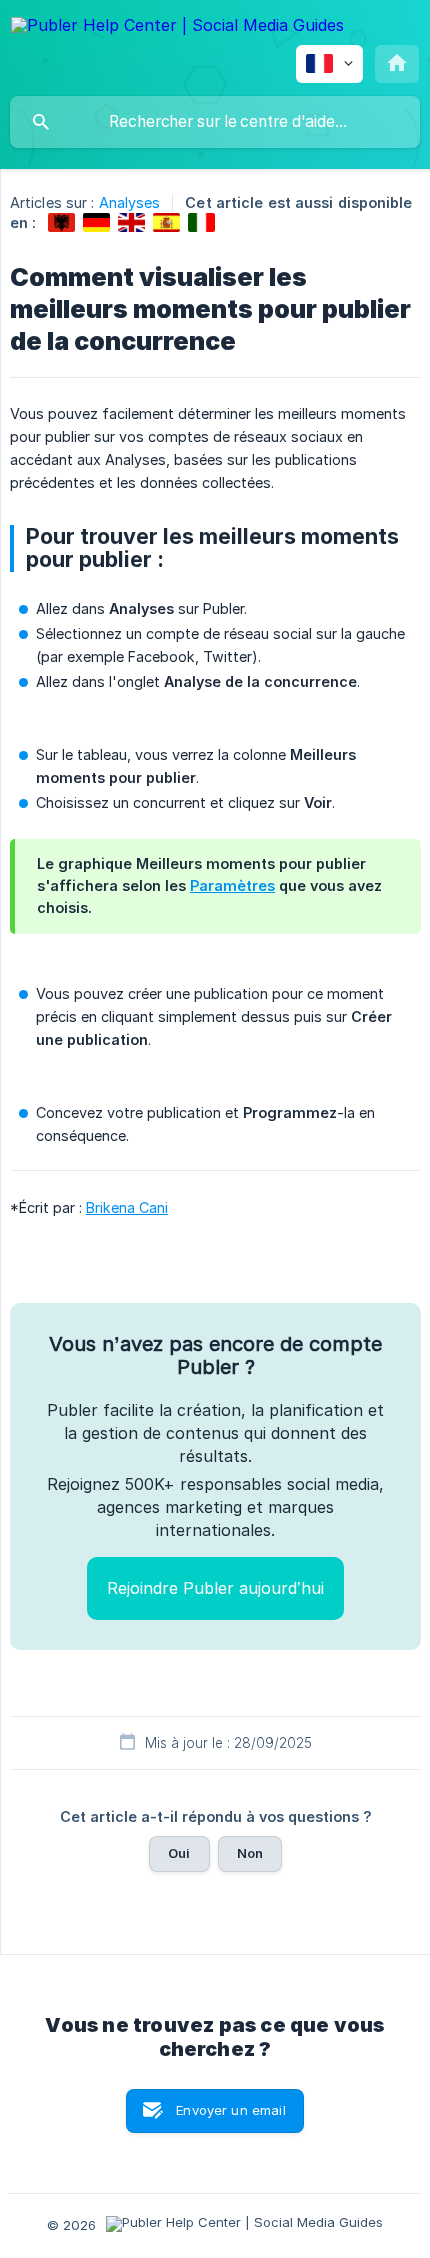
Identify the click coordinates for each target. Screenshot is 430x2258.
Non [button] (250, 1853)
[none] (177, 28)
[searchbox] (215, 122)
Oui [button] (179, 1853)
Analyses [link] (130, 202)
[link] (61, 222)
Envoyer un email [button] (230, 2110)
